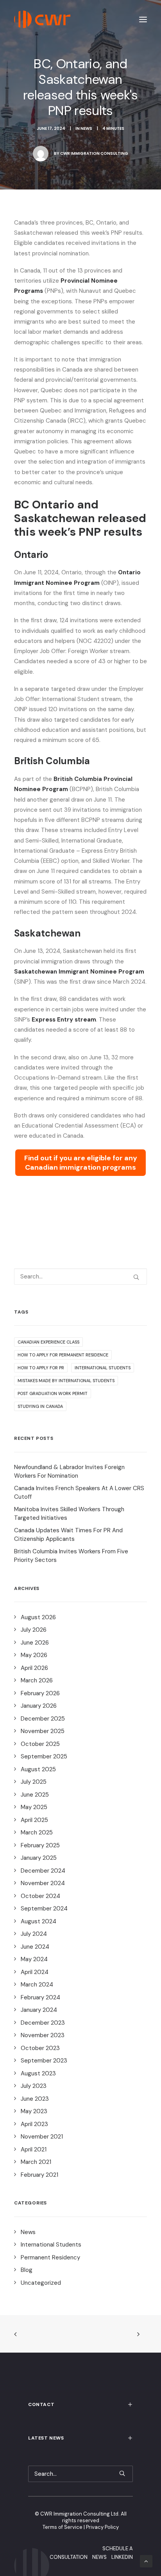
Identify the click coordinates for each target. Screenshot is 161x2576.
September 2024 (44, 1909)
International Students (51, 2245)
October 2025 (40, 1744)
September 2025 (44, 1756)
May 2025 (34, 1807)
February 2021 (39, 2175)
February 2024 (40, 1997)
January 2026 (39, 1706)
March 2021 (36, 2162)
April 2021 (34, 2149)
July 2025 (34, 1782)
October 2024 (40, 1896)
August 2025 (38, 1769)
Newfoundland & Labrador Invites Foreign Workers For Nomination (69, 1472)
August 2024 (38, 1921)
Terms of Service (63, 2527)
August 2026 (38, 1617)
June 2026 (35, 1643)
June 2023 (35, 2099)
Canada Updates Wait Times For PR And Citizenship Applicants (68, 1535)
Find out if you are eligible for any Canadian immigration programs (81, 1163)
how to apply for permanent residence (63, 1355)
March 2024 (37, 1985)
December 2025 (43, 1719)
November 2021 (42, 2137)
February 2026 (40, 1693)
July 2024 (34, 1934)
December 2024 (43, 1871)
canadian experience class (48, 1342)
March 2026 (37, 1680)
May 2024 (34, 1959)
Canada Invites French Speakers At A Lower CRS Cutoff (79, 1493)
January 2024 (39, 2010)
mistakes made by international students (66, 1381)
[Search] (80, 1276)
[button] (143, 19)
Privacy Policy (102, 2527)
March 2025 (37, 1832)
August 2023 (38, 2073)
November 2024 (43, 1883)
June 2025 (35, 1795)
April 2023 (34, 2124)
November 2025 (43, 1731)
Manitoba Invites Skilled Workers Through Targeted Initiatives (69, 1514)
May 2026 (34, 1655)
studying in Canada (40, 1406)
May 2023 (34, 2111)
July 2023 (34, 2086)
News (86, 128)
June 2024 (35, 1947)
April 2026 (34, 1668)
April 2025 (34, 1820)
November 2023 (43, 2035)
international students (103, 1368)
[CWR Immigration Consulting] (42, 19)
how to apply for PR (41, 1368)
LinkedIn (122, 2557)
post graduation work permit (53, 1393)
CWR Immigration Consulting (94, 153)
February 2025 (40, 1845)
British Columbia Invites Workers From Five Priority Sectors (71, 1556)
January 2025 (39, 1858)
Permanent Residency (50, 2257)
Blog (27, 2270)
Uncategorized (41, 2283)
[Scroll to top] (146, 2561)
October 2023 (40, 2048)
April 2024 (35, 1972)
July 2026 (34, 1630)
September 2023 (44, 2061)
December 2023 (43, 2023)
